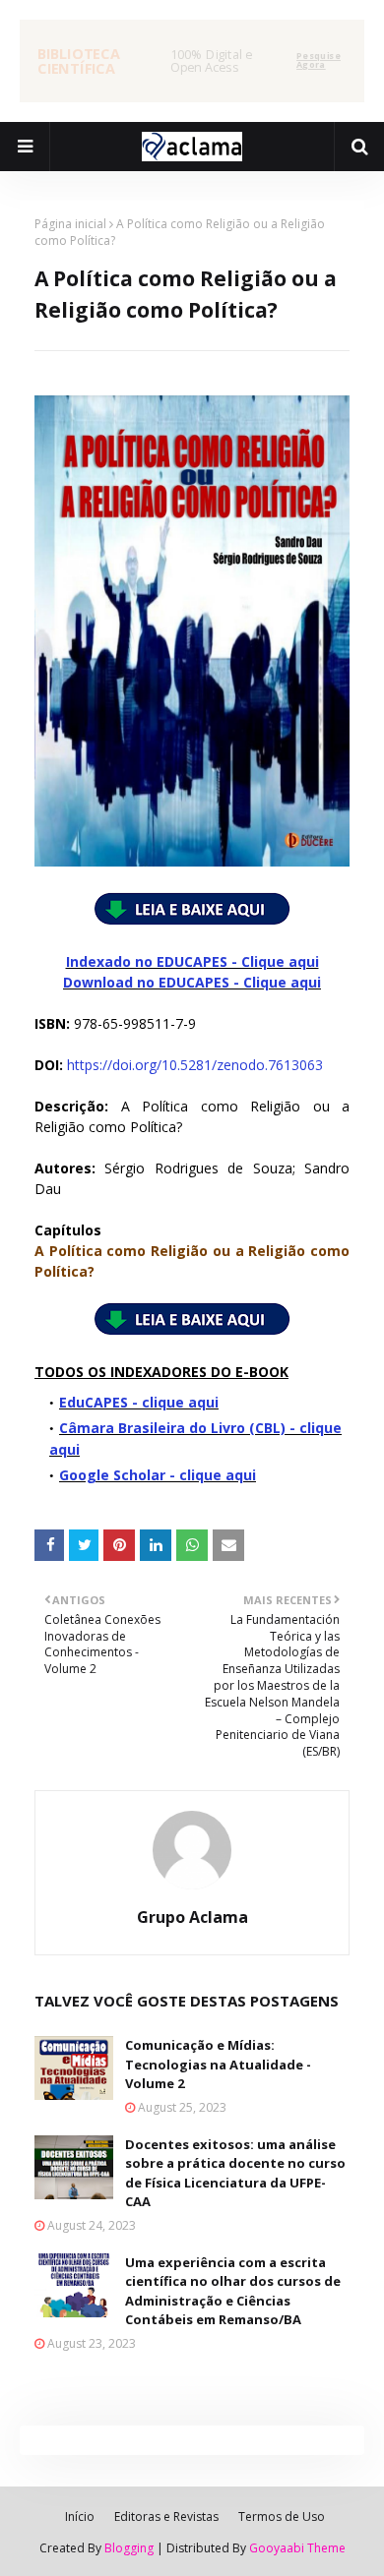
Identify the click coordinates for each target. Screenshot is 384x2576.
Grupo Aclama (192, 1917)
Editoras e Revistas (166, 2516)
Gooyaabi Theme (297, 2548)
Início (80, 2516)
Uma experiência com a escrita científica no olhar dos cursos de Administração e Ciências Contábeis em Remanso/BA (233, 2291)
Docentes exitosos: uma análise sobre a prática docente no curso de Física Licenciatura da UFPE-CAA (235, 2173)
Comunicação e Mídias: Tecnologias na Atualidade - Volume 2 (218, 2064)
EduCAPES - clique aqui (139, 1402)
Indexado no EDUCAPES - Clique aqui (192, 961)
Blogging (129, 2548)
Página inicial (70, 224)
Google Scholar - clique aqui (158, 1475)
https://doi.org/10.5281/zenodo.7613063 (195, 1065)
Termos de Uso (282, 2516)
